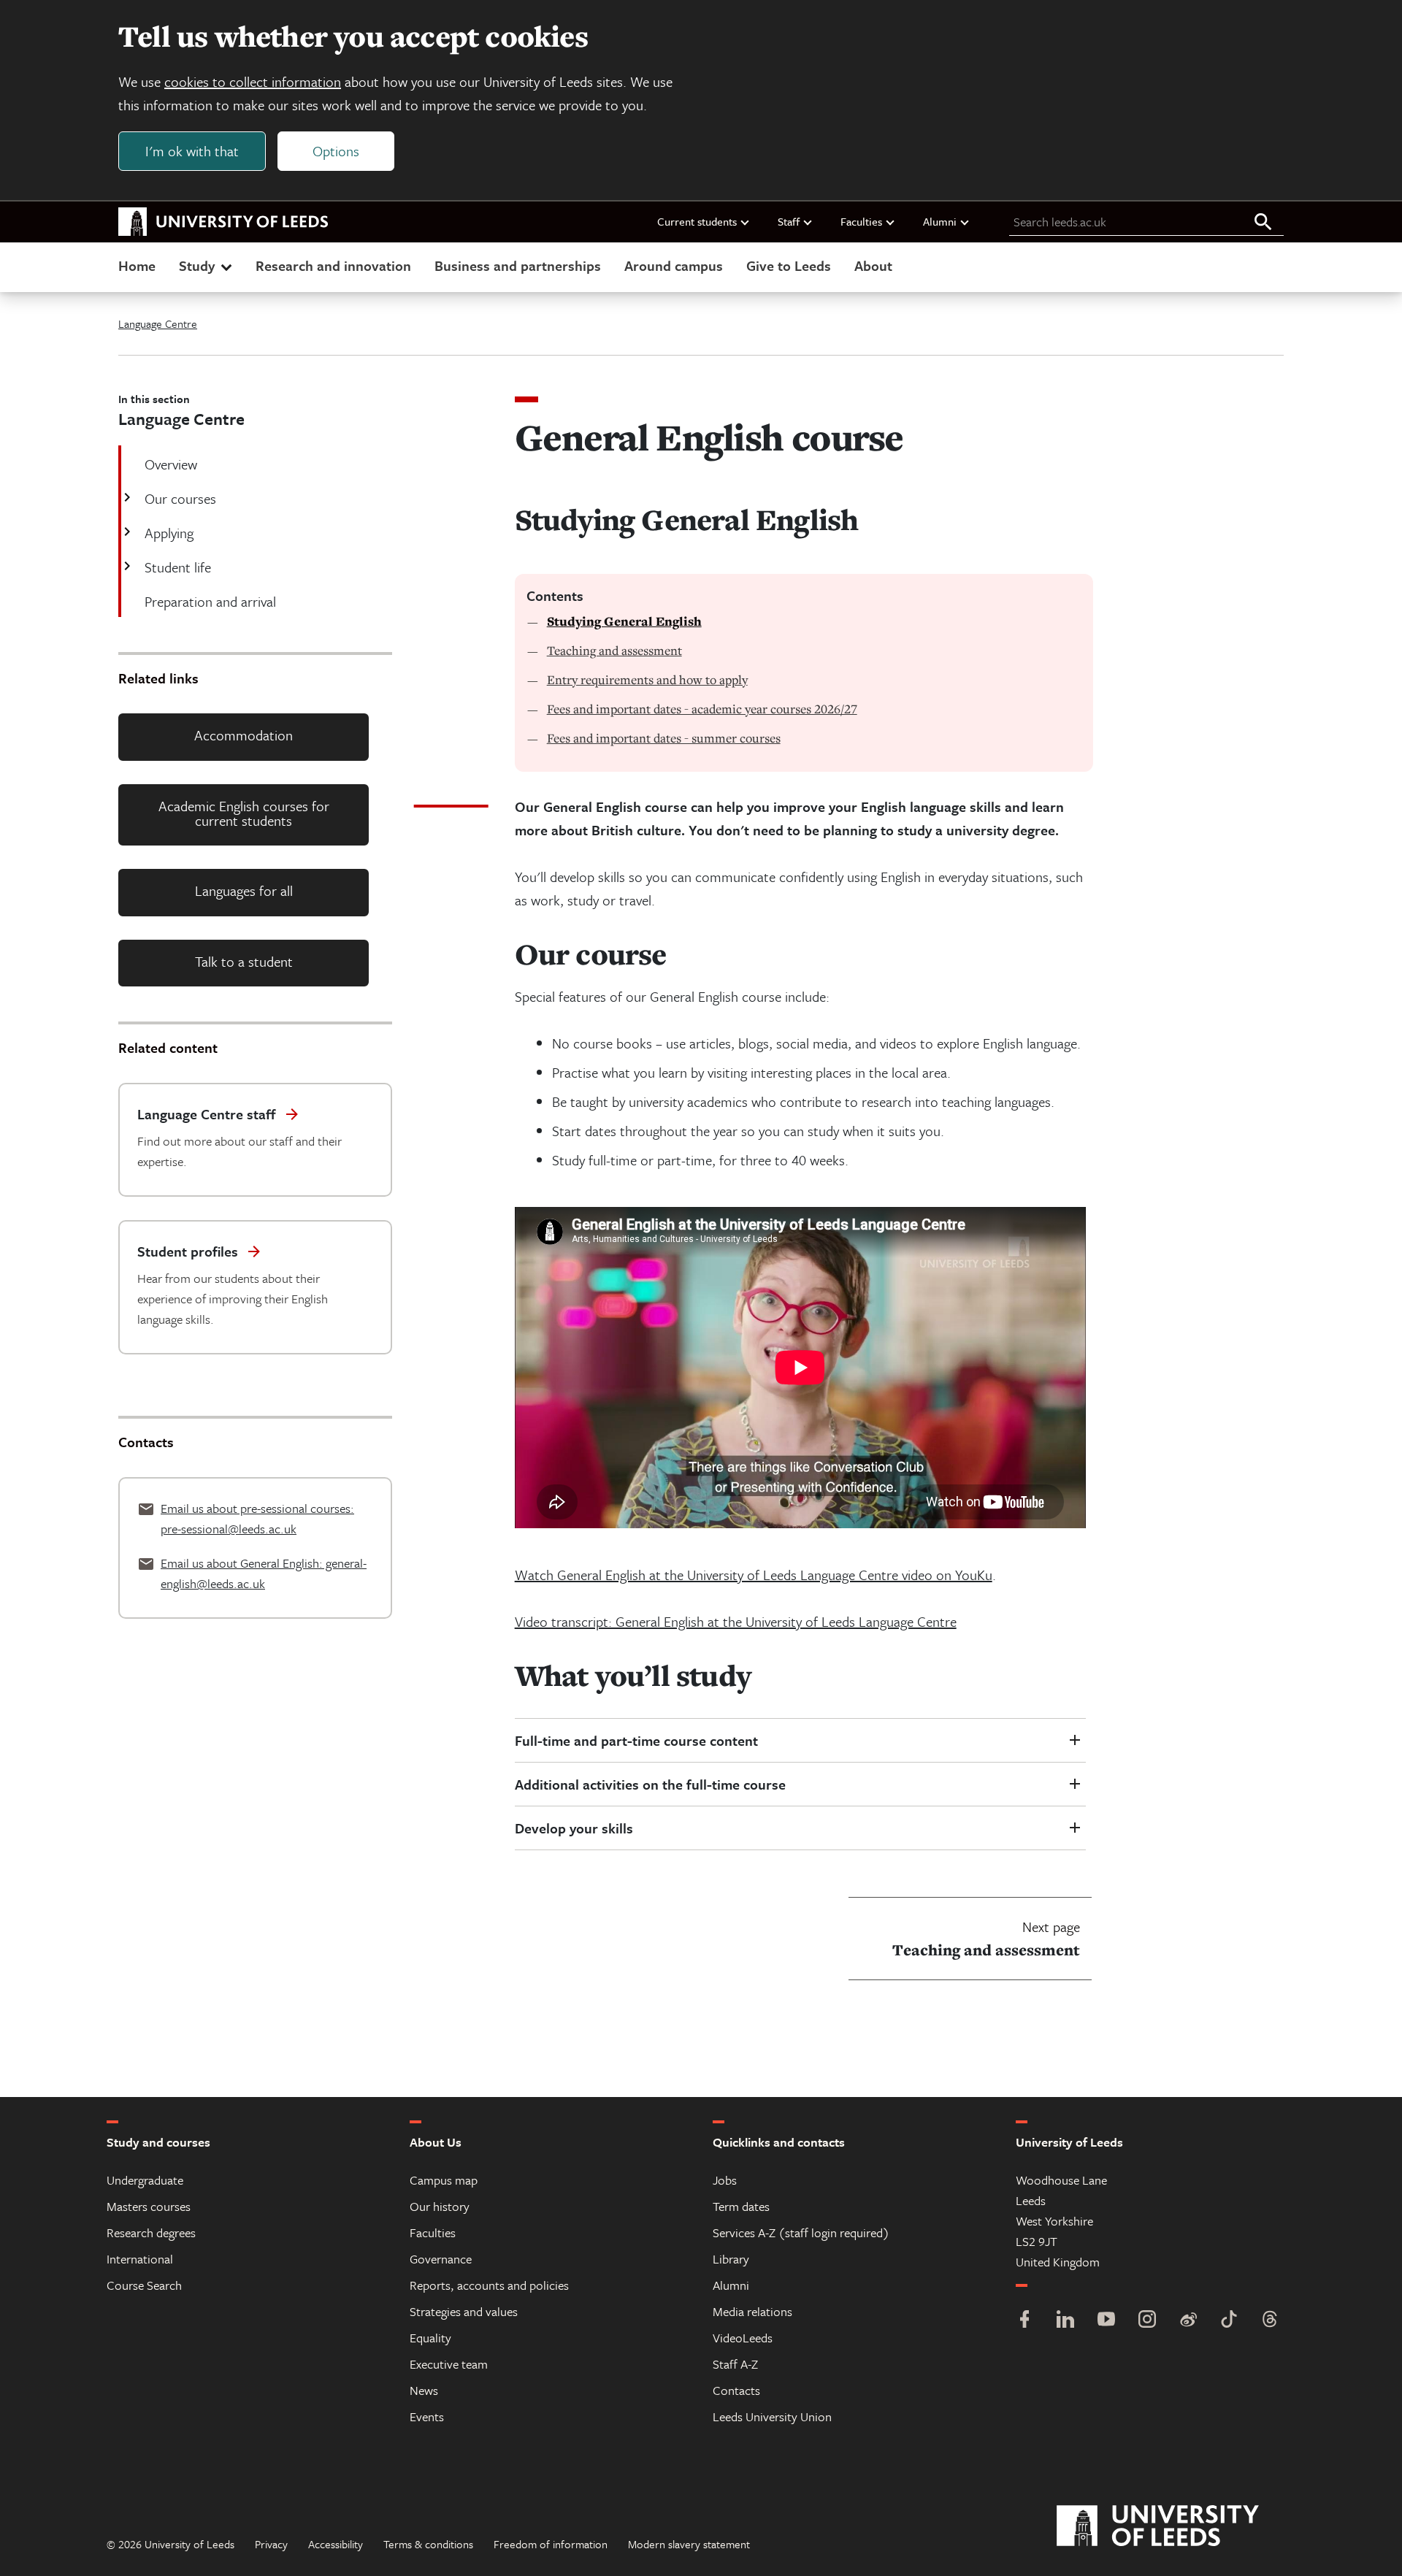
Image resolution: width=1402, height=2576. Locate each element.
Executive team (449, 2364)
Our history (440, 2206)
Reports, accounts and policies (489, 2285)
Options (336, 151)
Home (137, 265)
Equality (430, 2338)
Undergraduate (145, 2180)
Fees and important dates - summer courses (664, 738)
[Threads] (1270, 2321)
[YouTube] (1106, 2321)
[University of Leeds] (1176, 2526)
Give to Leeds (789, 265)
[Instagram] (1147, 2321)
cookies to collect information (253, 81)
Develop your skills (574, 1828)
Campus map (444, 2180)
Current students (697, 221)
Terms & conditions (428, 2544)
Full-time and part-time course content (636, 1740)
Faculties (861, 221)
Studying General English (624, 621)
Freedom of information (551, 2544)
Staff (789, 221)
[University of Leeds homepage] (223, 222)
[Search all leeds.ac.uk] (1263, 223)
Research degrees (151, 2232)
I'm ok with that (192, 151)
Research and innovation (333, 265)
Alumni (940, 221)
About (873, 265)
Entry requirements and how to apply (647, 679)
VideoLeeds (743, 2338)
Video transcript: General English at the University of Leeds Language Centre (736, 1621)
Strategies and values (464, 2311)
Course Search (144, 2285)
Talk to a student (244, 961)
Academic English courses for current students (244, 813)
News (424, 2390)
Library (731, 2259)
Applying (169, 533)
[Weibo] (1188, 2321)
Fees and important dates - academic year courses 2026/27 (702, 709)
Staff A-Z (735, 2364)
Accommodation (244, 735)
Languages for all (244, 890)
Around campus (674, 265)
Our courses (180, 498)
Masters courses (149, 2206)
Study (197, 265)
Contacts (736, 2390)
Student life (178, 567)
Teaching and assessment (614, 650)
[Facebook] (1024, 2321)
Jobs (725, 2180)
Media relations (752, 2311)
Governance (441, 2259)
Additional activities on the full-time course (650, 1784)
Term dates (741, 2206)
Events (427, 2416)
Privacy (271, 2544)
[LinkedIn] (1065, 2321)
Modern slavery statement (689, 2544)
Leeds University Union (772, 2416)
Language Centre (158, 323)
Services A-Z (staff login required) (801, 2232)
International (140, 2259)
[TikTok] (1229, 2321)
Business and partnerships (518, 265)
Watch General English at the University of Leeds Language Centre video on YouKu (754, 1575)
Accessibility (336, 2544)
